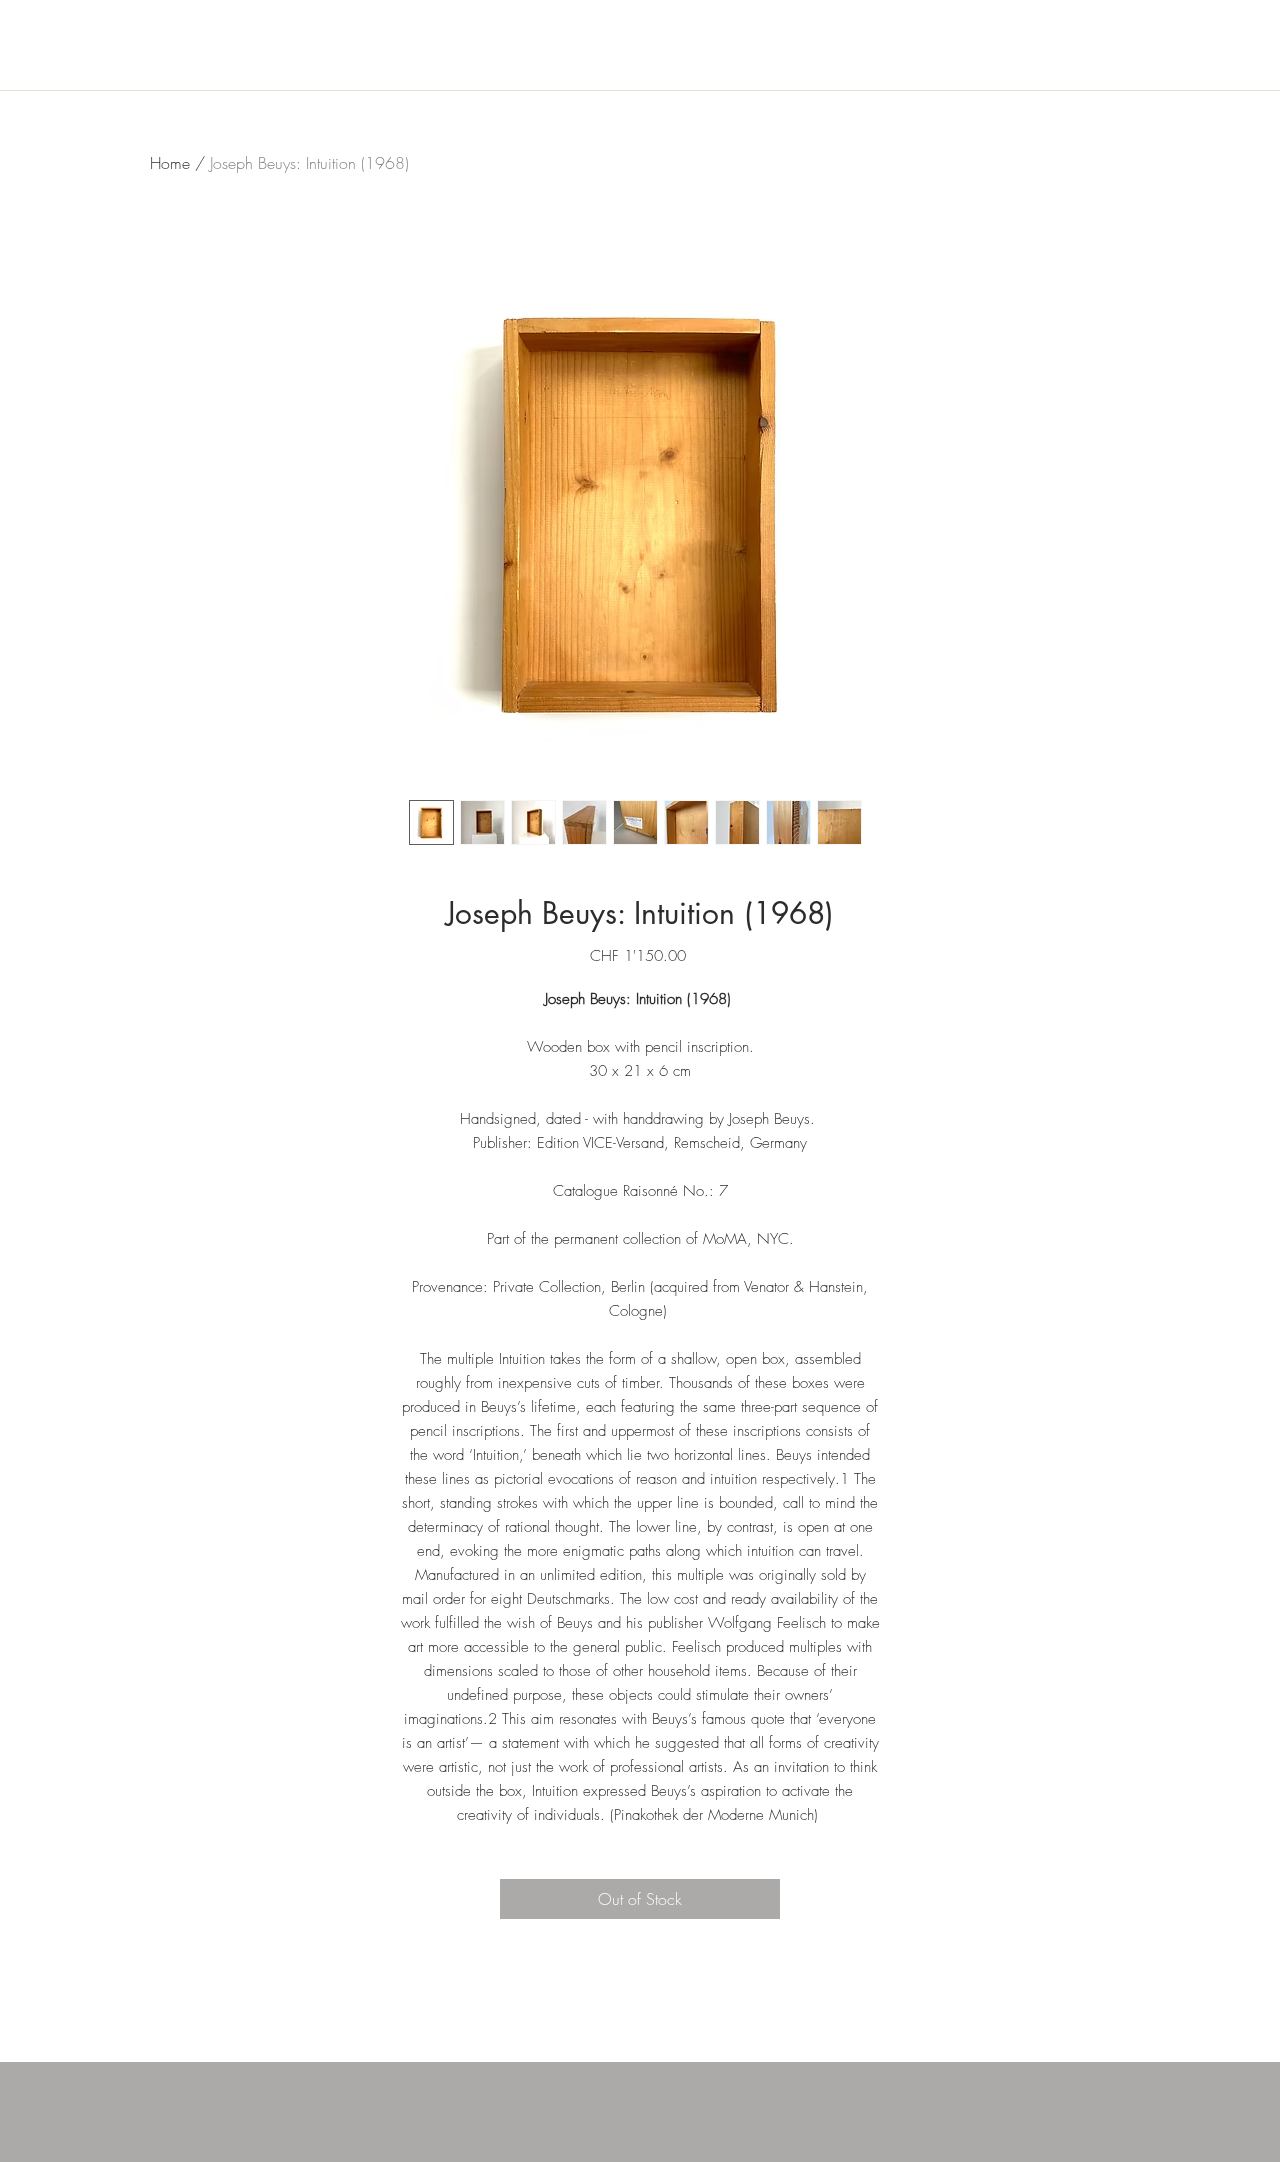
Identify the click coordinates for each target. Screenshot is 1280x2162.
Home (170, 163)
